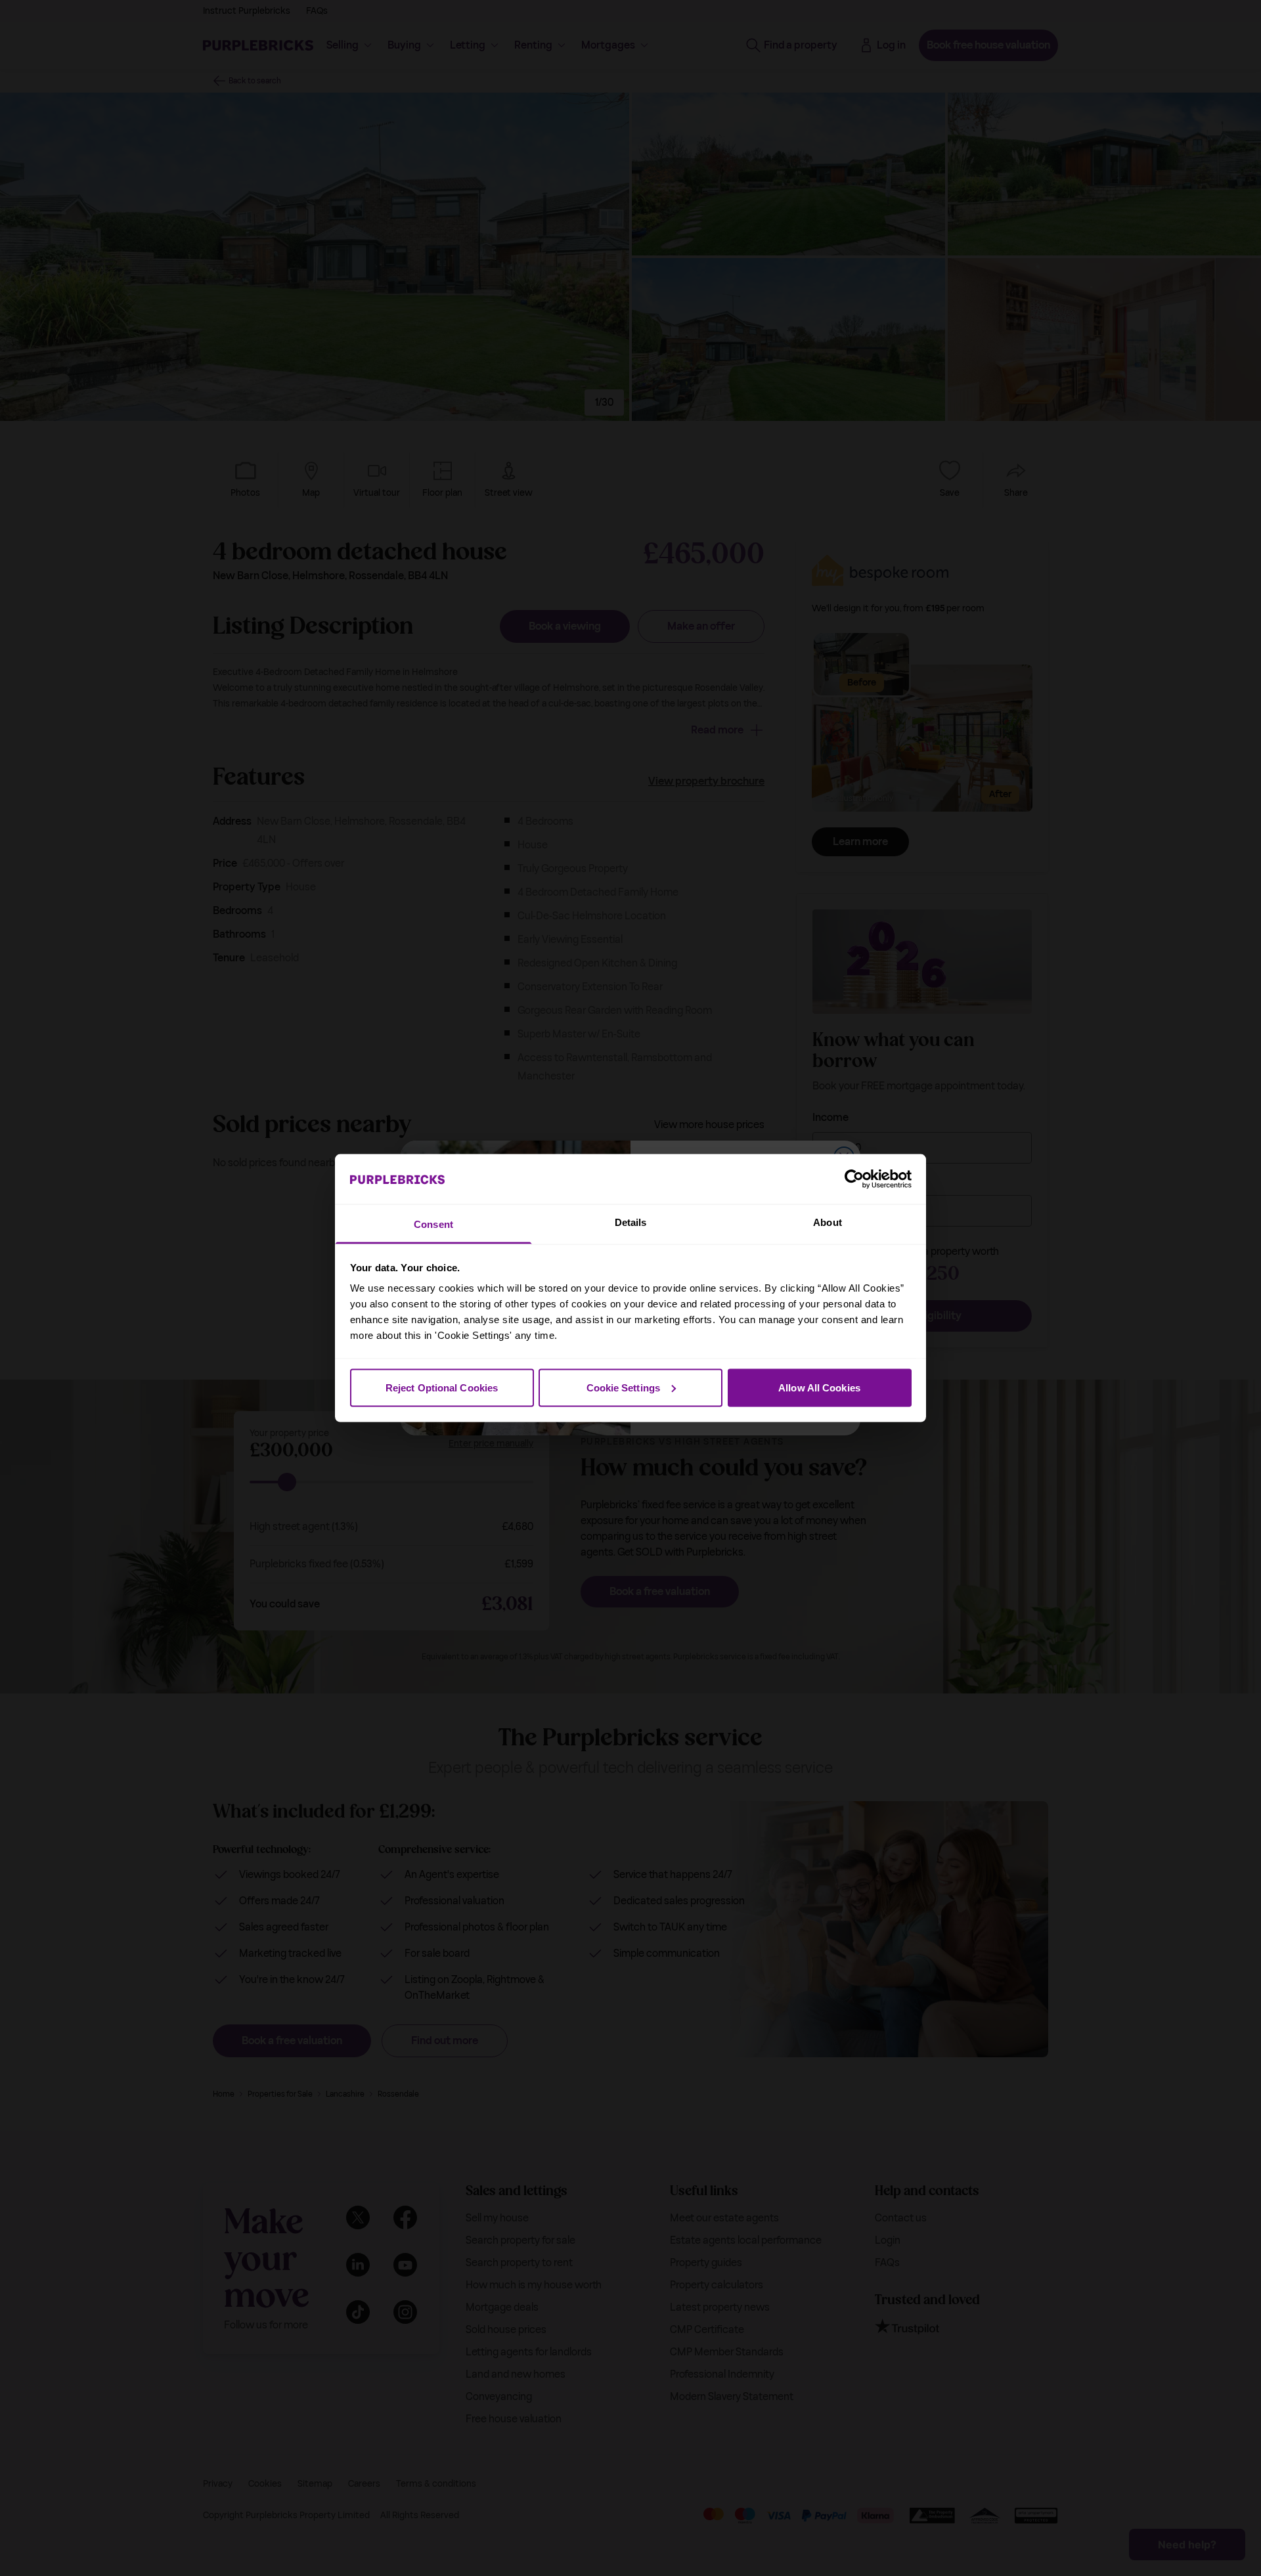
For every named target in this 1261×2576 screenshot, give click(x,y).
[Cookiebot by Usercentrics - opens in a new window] (854, 1179)
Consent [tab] (433, 1224)
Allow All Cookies (819, 1387)
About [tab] (828, 1222)
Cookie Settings (624, 1387)
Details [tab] (631, 1222)
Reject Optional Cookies (442, 1387)
